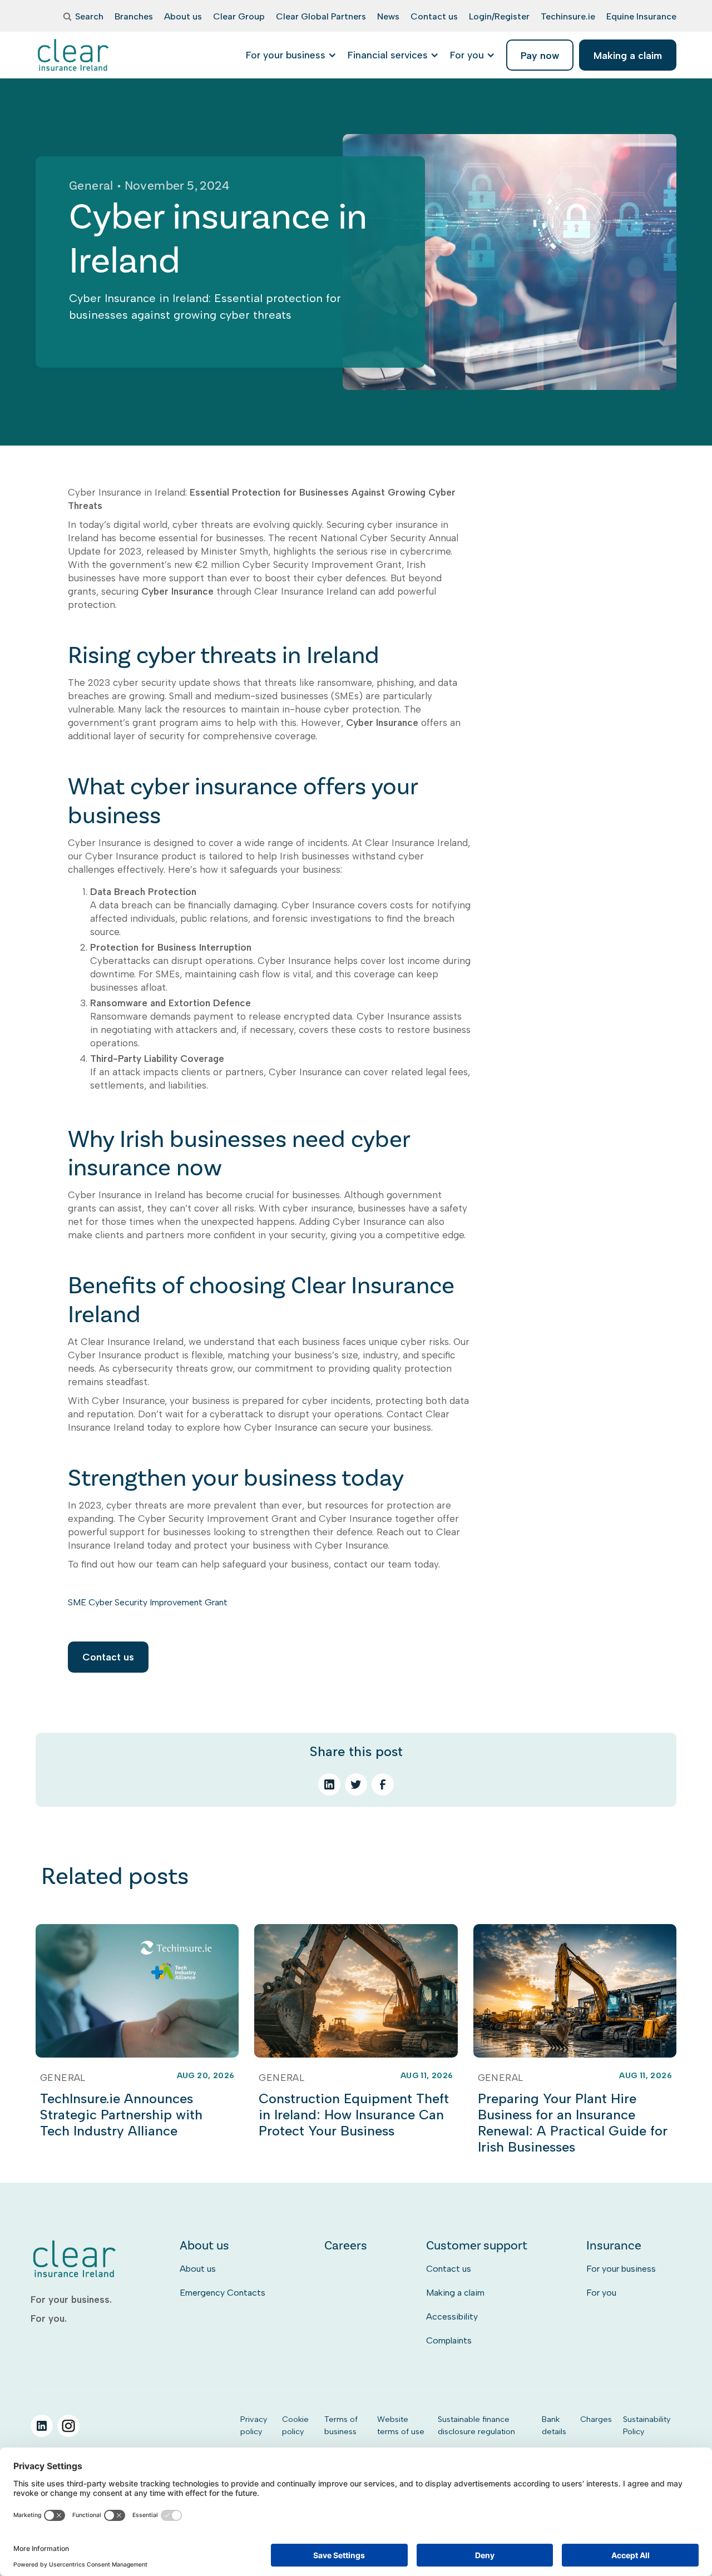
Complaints (449, 2340)
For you (601, 2293)
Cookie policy (295, 2425)
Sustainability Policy (647, 2425)
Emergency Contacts (222, 2293)
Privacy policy (254, 2425)
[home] (74, 55)
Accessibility (452, 2317)
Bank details (554, 2425)
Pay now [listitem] (540, 55)
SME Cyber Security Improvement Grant (148, 1602)
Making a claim (455, 2293)
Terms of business (341, 2425)
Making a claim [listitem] (628, 55)
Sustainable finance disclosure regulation (476, 2425)
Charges (596, 2419)
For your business (621, 2269)
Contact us (108, 1657)
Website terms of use (401, 2425)
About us (198, 2269)
